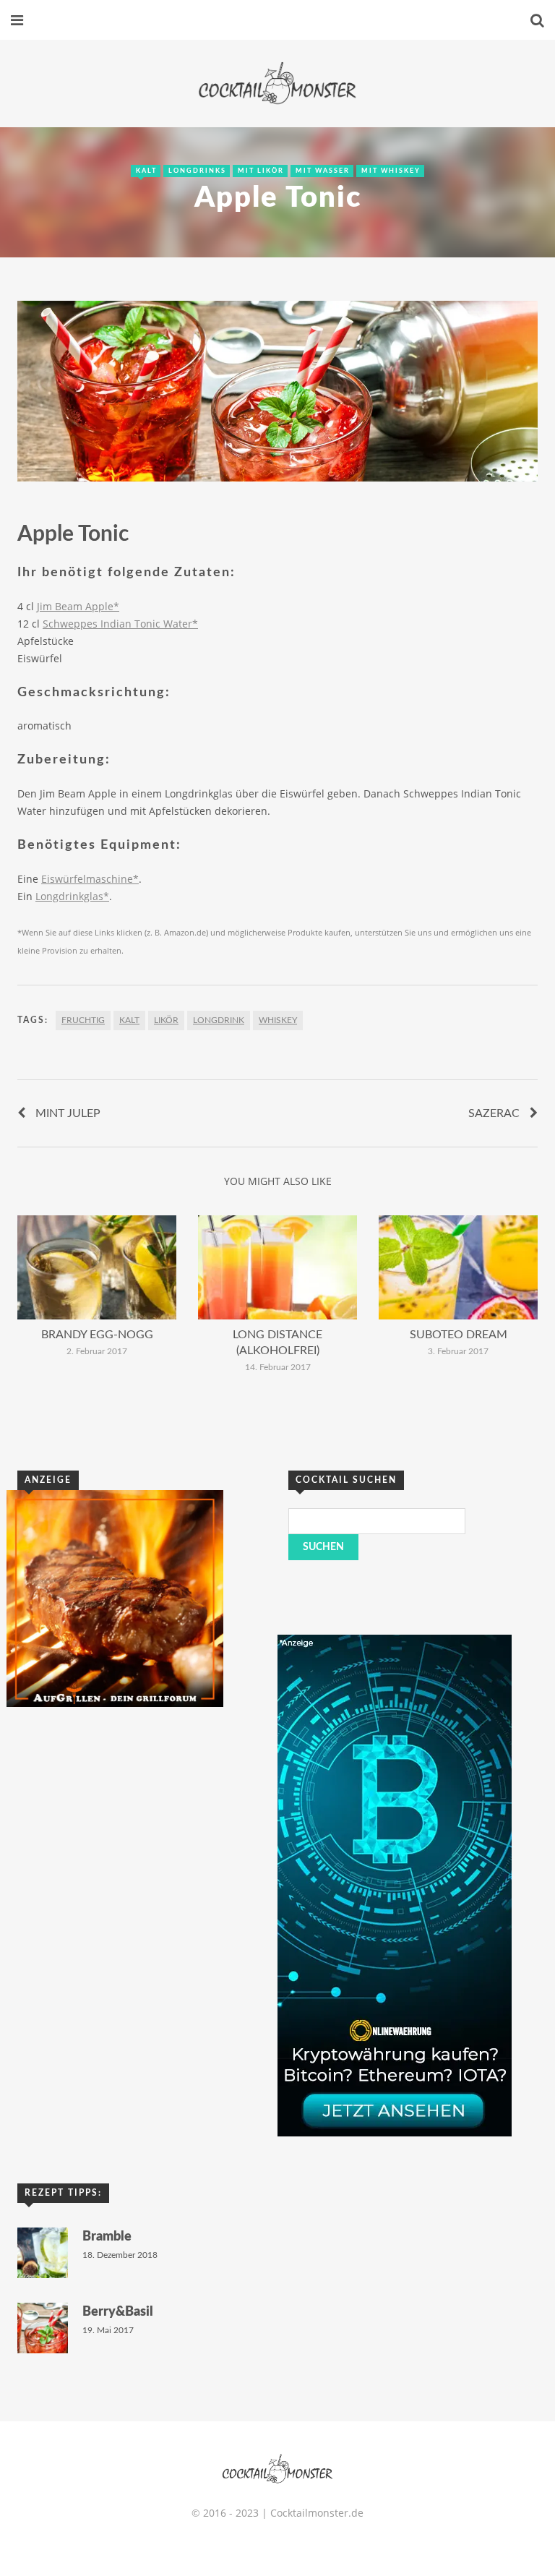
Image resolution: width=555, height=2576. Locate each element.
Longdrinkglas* (72, 896)
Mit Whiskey (391, 171)
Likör (166, 1020)
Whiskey (278, 1020)
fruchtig (83, 1020)
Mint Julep (68, 1113)
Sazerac (494, 1113)
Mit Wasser (323, 171)
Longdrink (219, 1020)
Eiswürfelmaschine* (90, 879)
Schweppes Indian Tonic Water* (120, 624)
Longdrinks (197, 171)
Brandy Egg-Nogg (97, 1335)
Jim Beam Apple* (78, 606)
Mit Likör (261, 171)
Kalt (146, 171)
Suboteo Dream (459, 1335)
